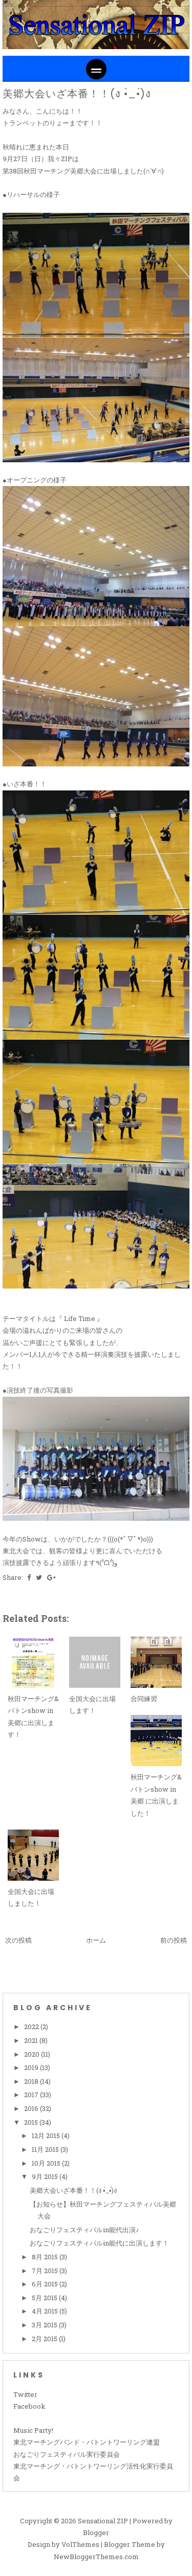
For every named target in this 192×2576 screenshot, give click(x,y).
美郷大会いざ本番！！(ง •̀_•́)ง (77, 94)
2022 (32, 2027)
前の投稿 (174, 1940)
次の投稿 (18, 1940)
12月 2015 (47, 2135)
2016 (32, 2108)
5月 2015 (45, 2298)
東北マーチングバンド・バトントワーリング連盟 (87, 2442)
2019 (32, 2067)
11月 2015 (46, 2149)
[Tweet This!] (39, 1577)
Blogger (96, 2533)
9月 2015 (46, 2176)
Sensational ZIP (103, 2521)
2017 (32, 2095)
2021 (32, 2040)
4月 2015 (46, 2311)
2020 (33, 2054)
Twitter (25, 2394)
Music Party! (33, 2430)
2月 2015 (45, 2339)
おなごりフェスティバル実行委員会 (67, 2454)
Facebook (29, 2406)
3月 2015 (45, 2325)
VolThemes (80, 2544)
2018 (32, 2081)
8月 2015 (46, 2257)
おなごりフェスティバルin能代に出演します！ (99, 2243)
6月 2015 (46, 2284)
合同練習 (144, 1699)
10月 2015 (47, 2163)
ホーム (96, 1940)
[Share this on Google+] (51, 1577)
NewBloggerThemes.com (96, 2557)
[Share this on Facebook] (29, 1577)
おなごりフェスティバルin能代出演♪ (84, 2230)
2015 (32, 2122)
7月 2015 (46, 2271)
